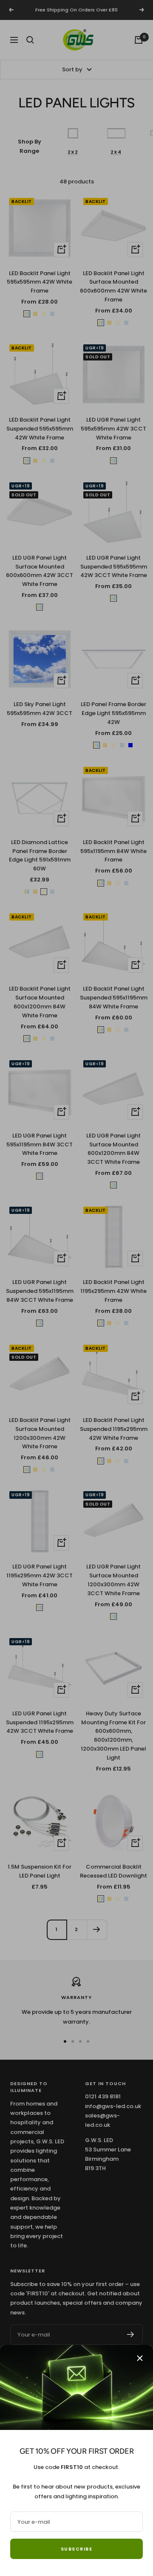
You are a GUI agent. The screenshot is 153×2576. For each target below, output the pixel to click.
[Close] (140, 2358)
